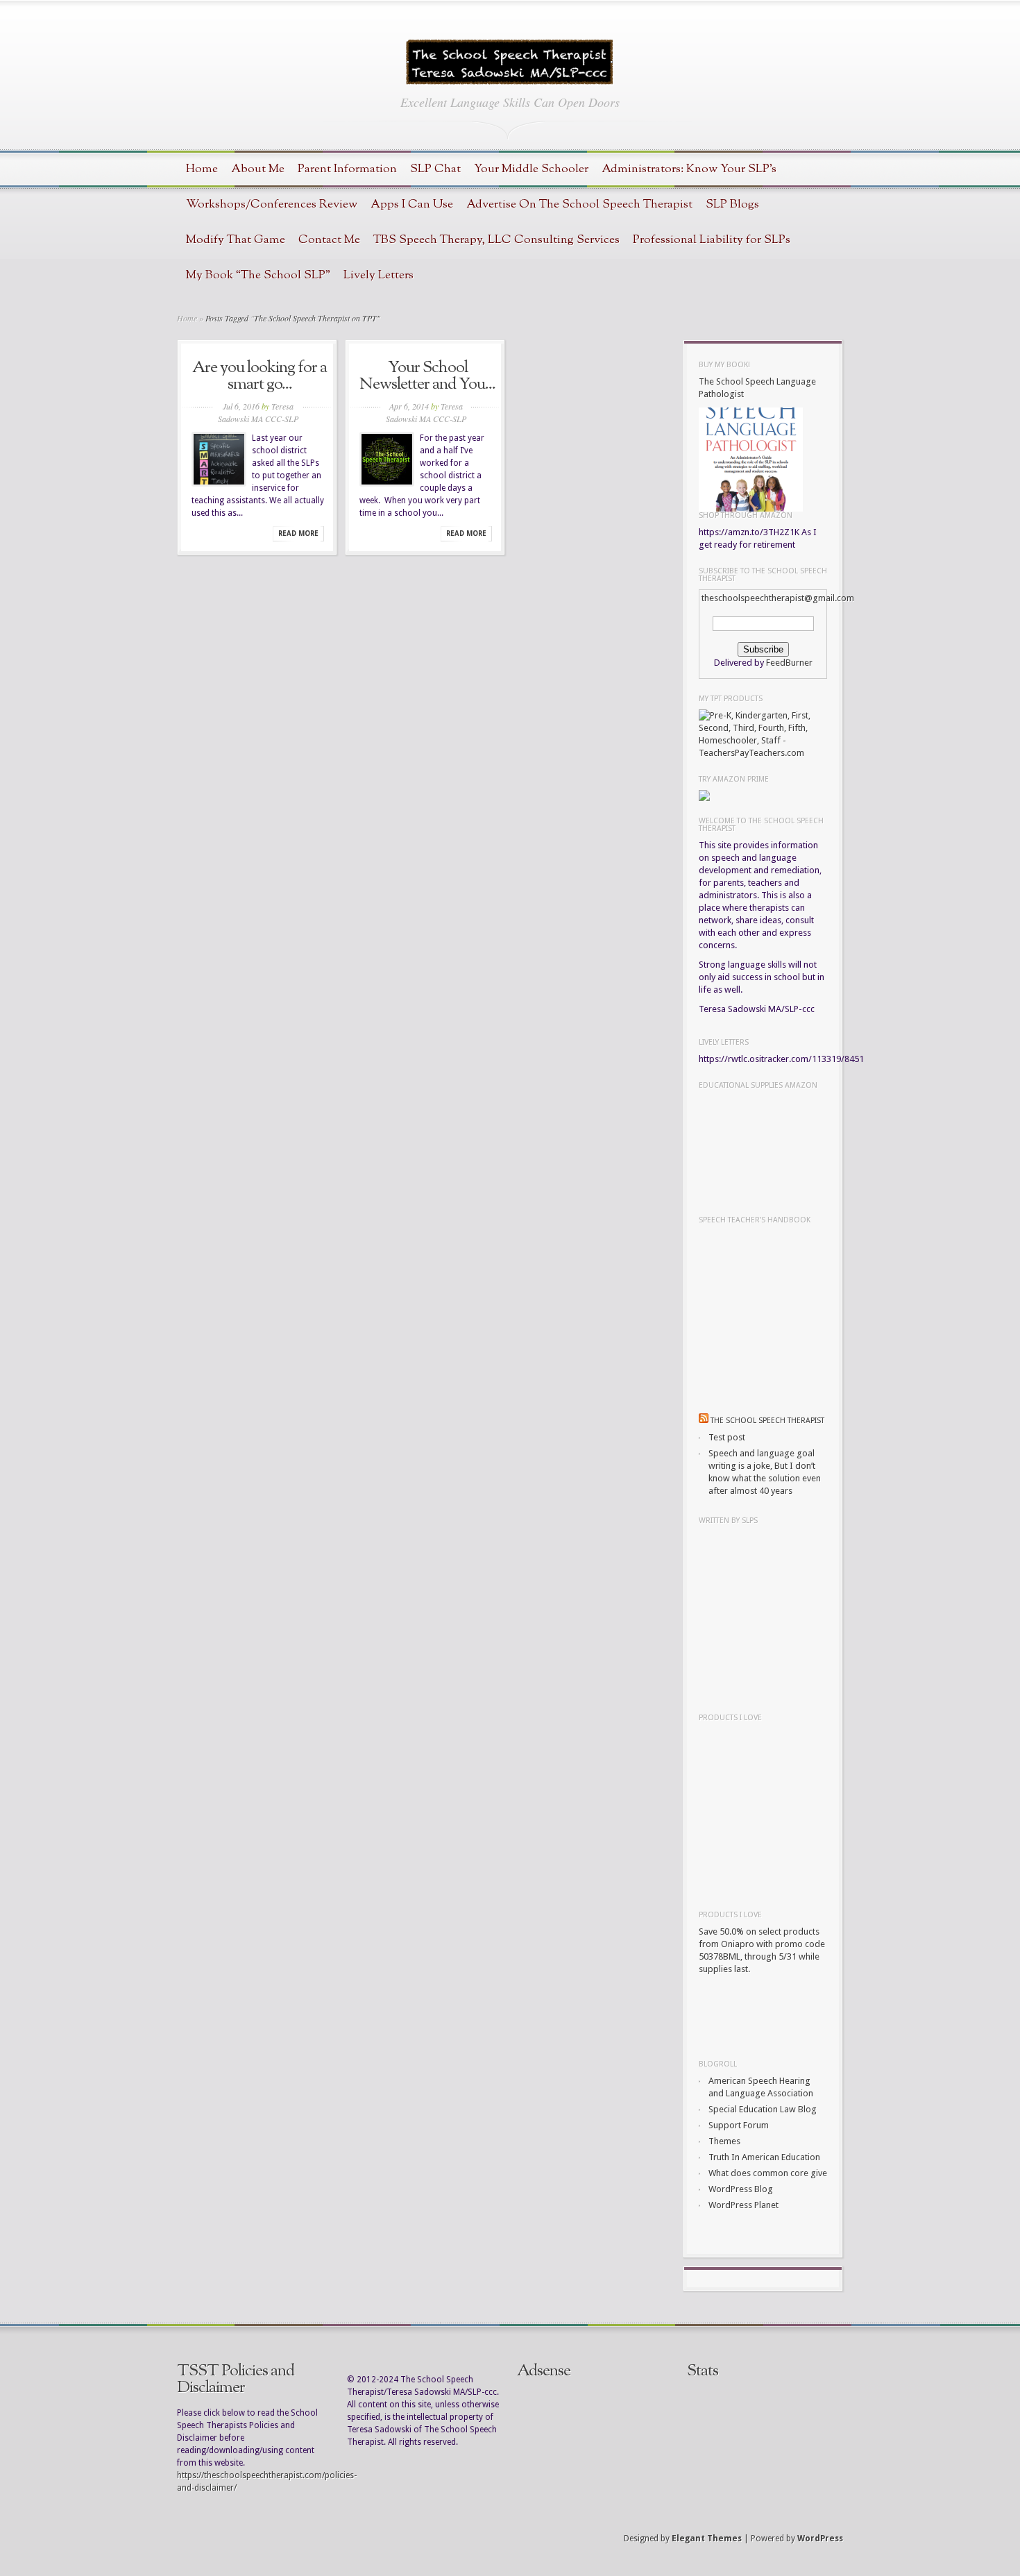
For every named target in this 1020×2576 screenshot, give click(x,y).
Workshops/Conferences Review (272, 204)
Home (202, 169)
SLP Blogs (732, 204)
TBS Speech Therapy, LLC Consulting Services (496, 240)
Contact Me (329, 240)
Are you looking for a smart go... (260, 376)
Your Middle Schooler (531, 169)
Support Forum (739, 2125)
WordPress (820, 2539)
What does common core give (768, 2173)
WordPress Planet (743, 2205)
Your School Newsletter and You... (427, 376)
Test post (727, 1437)
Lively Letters (379, 275)
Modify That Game (236, 240)
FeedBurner (789, 663)
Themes (724, 2141)
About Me (258, 169)
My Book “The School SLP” (258, 275)
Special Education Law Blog (763, 2109)
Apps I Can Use (412, 204)
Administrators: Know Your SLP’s (689, 169)
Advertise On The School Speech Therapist (579, 204)
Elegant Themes (707, 2539)
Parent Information (347, 169)
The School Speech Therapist (767, 1421)
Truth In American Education (764, 2157)
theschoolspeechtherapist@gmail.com (778, 598)
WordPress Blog (741, 2189)
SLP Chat (435, 169)
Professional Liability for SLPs (712, 240)
